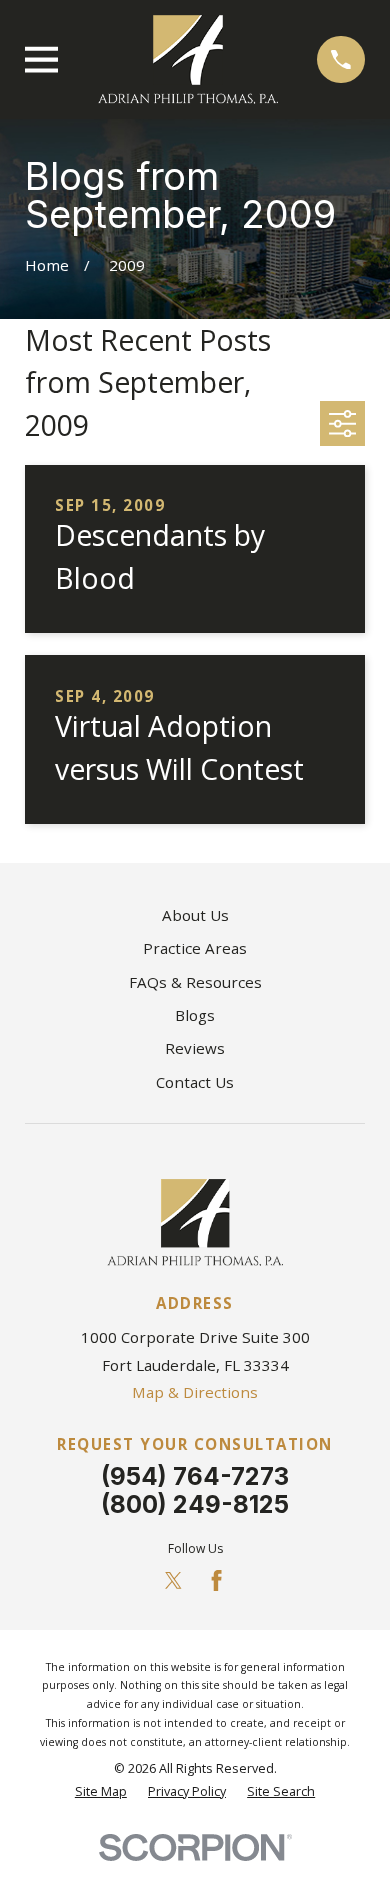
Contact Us (195, 1082)
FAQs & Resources (195, 982)
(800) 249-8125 (195, 1504)
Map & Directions (195, 1392)
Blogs (195, 1015)
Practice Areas (195, 948)
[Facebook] (216, 1580)
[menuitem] (101, 1792)
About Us (195, 915)
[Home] (188, 59)
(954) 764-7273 (195, 1476)
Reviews (195, 1048)
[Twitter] (173, 1580)
